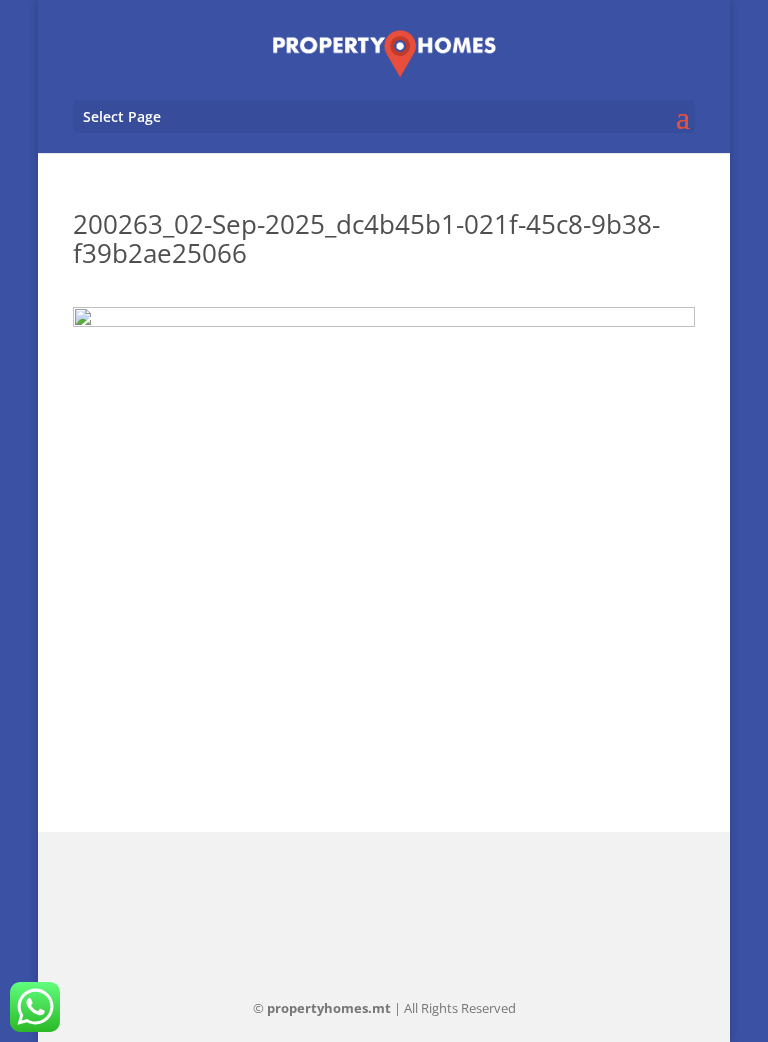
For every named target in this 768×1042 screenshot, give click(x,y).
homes (329, 1008)
